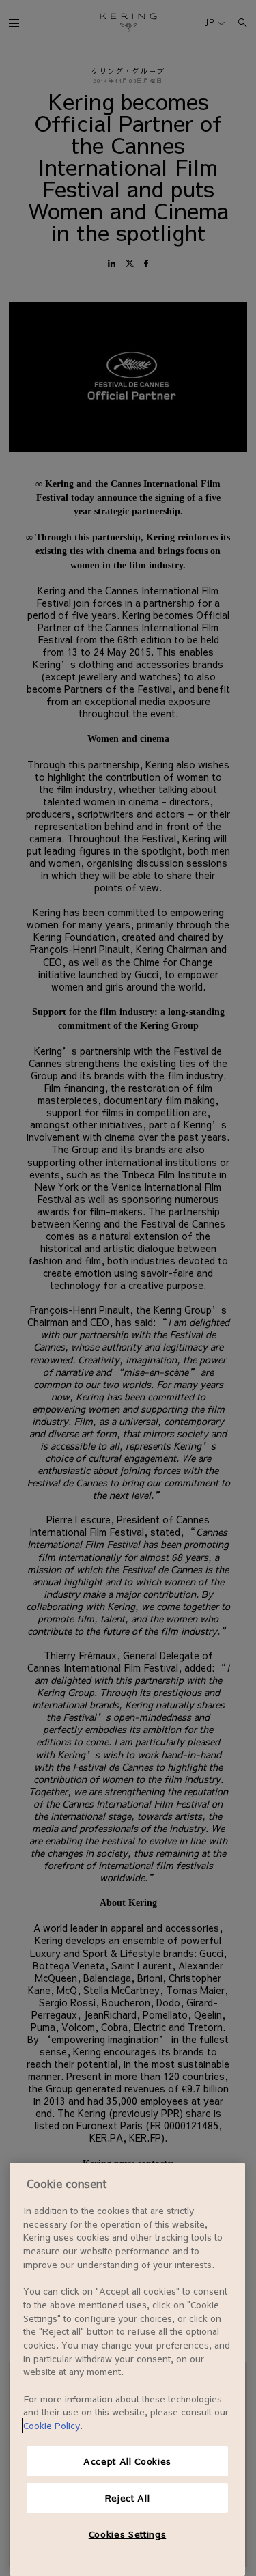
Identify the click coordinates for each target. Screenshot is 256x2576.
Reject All (128, 2498)
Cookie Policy (52, 2425)
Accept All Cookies (127, 2461)
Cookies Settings (128, 2534)
